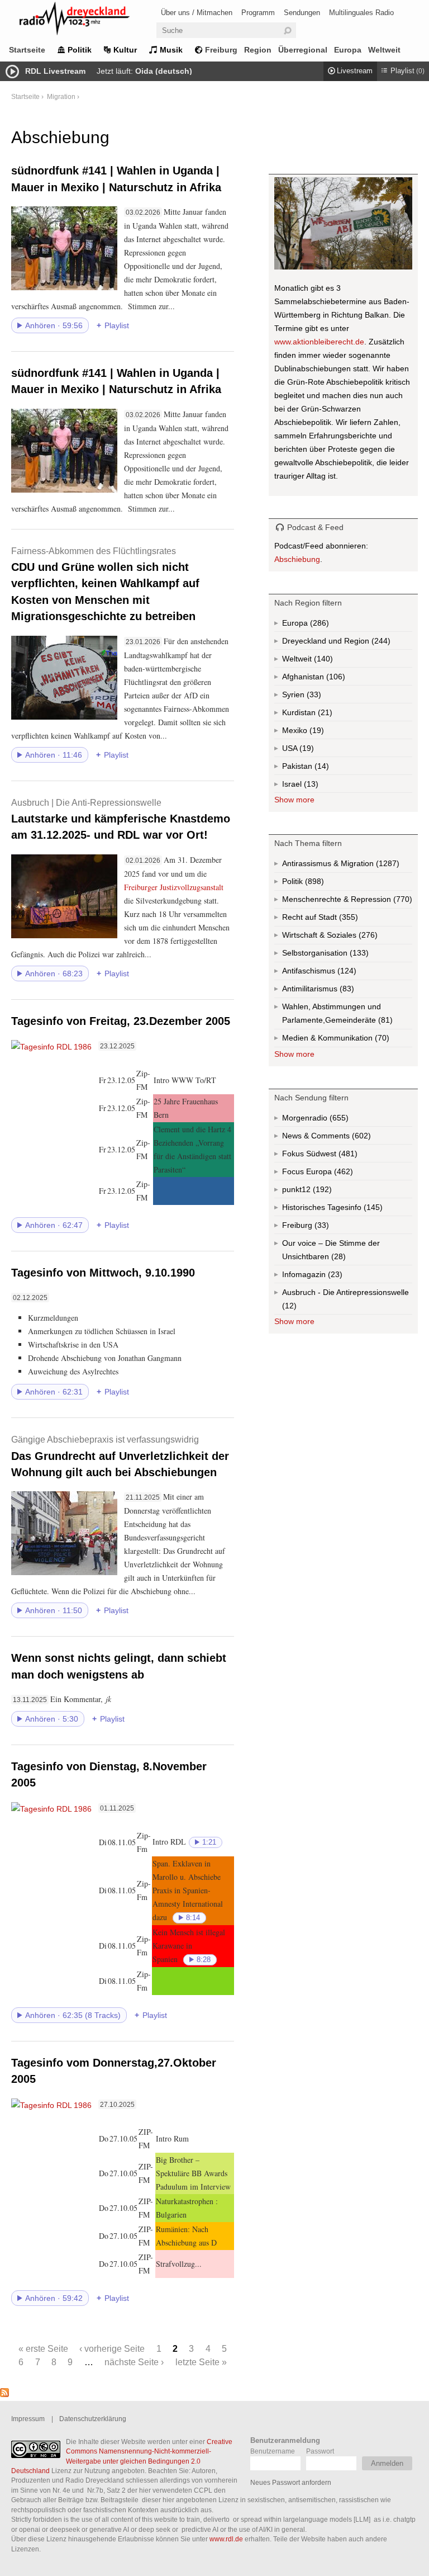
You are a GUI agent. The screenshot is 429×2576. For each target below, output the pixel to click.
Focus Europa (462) (330, 1174)
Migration (61, 96)
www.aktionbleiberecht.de (319, 342)
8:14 (193, 1918)
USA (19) (308, 750)
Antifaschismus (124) (346, 973)
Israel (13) (310, 786)
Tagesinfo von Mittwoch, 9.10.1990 (103, 1273)
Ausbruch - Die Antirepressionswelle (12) (345, 1301)
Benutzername (273, 2451)
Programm (258, 13)
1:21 (209, 1842)
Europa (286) (318, 625)
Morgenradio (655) (338, 1120)
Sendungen (302, 13)
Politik (80, 50)
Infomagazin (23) (334, 1277)
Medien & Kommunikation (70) (347, 1040)
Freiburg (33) (321, 1227)
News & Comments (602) (346, 1138)
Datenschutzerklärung (93, 2419)
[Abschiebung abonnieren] (4, 2394)
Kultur (125, 50)
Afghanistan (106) (335, 679)
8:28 (204, 1960)
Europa (348, 50)
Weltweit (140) (322, 661)
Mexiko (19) (316, 732)
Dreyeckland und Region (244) (347, 643)
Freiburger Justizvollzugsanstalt (174, 887)
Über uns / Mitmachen (197, 13)
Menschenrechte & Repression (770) (347, 902)
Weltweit (384, 50)
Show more (294, 800)
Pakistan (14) (321, 768)
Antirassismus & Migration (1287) (347, 866)
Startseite (27, 50)
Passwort (320, 2451)
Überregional (303, 50)
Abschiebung (297, 559)
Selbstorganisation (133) (347, 955)
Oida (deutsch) (164, 71)
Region (258, 50)
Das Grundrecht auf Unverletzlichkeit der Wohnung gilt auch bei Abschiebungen (120, 1456)
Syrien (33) (313, 697)
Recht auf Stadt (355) (330, 920)
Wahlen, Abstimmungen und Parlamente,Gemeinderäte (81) (347, 1016)
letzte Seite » (201, 2362)
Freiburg (221, 50)
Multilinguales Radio (361, 13)
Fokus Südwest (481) (335, 1156)
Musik (171, 50)
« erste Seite (43, 2348)
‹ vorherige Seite (112, 2348)
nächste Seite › (134, 2362)
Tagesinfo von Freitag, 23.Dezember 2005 (121, 1021)
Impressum (28, 2419)
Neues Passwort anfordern (291, 2482)
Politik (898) (313, 884)
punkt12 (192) (321, 1192)
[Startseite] (89, 20)
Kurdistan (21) (324, 715)
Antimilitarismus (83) (346, 991)
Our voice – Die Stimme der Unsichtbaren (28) (337, 1252)
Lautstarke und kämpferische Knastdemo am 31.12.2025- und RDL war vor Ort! (121, 819)
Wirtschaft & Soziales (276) (347, 937)
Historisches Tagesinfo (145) (347, 1209)
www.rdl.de (226, 2539)
